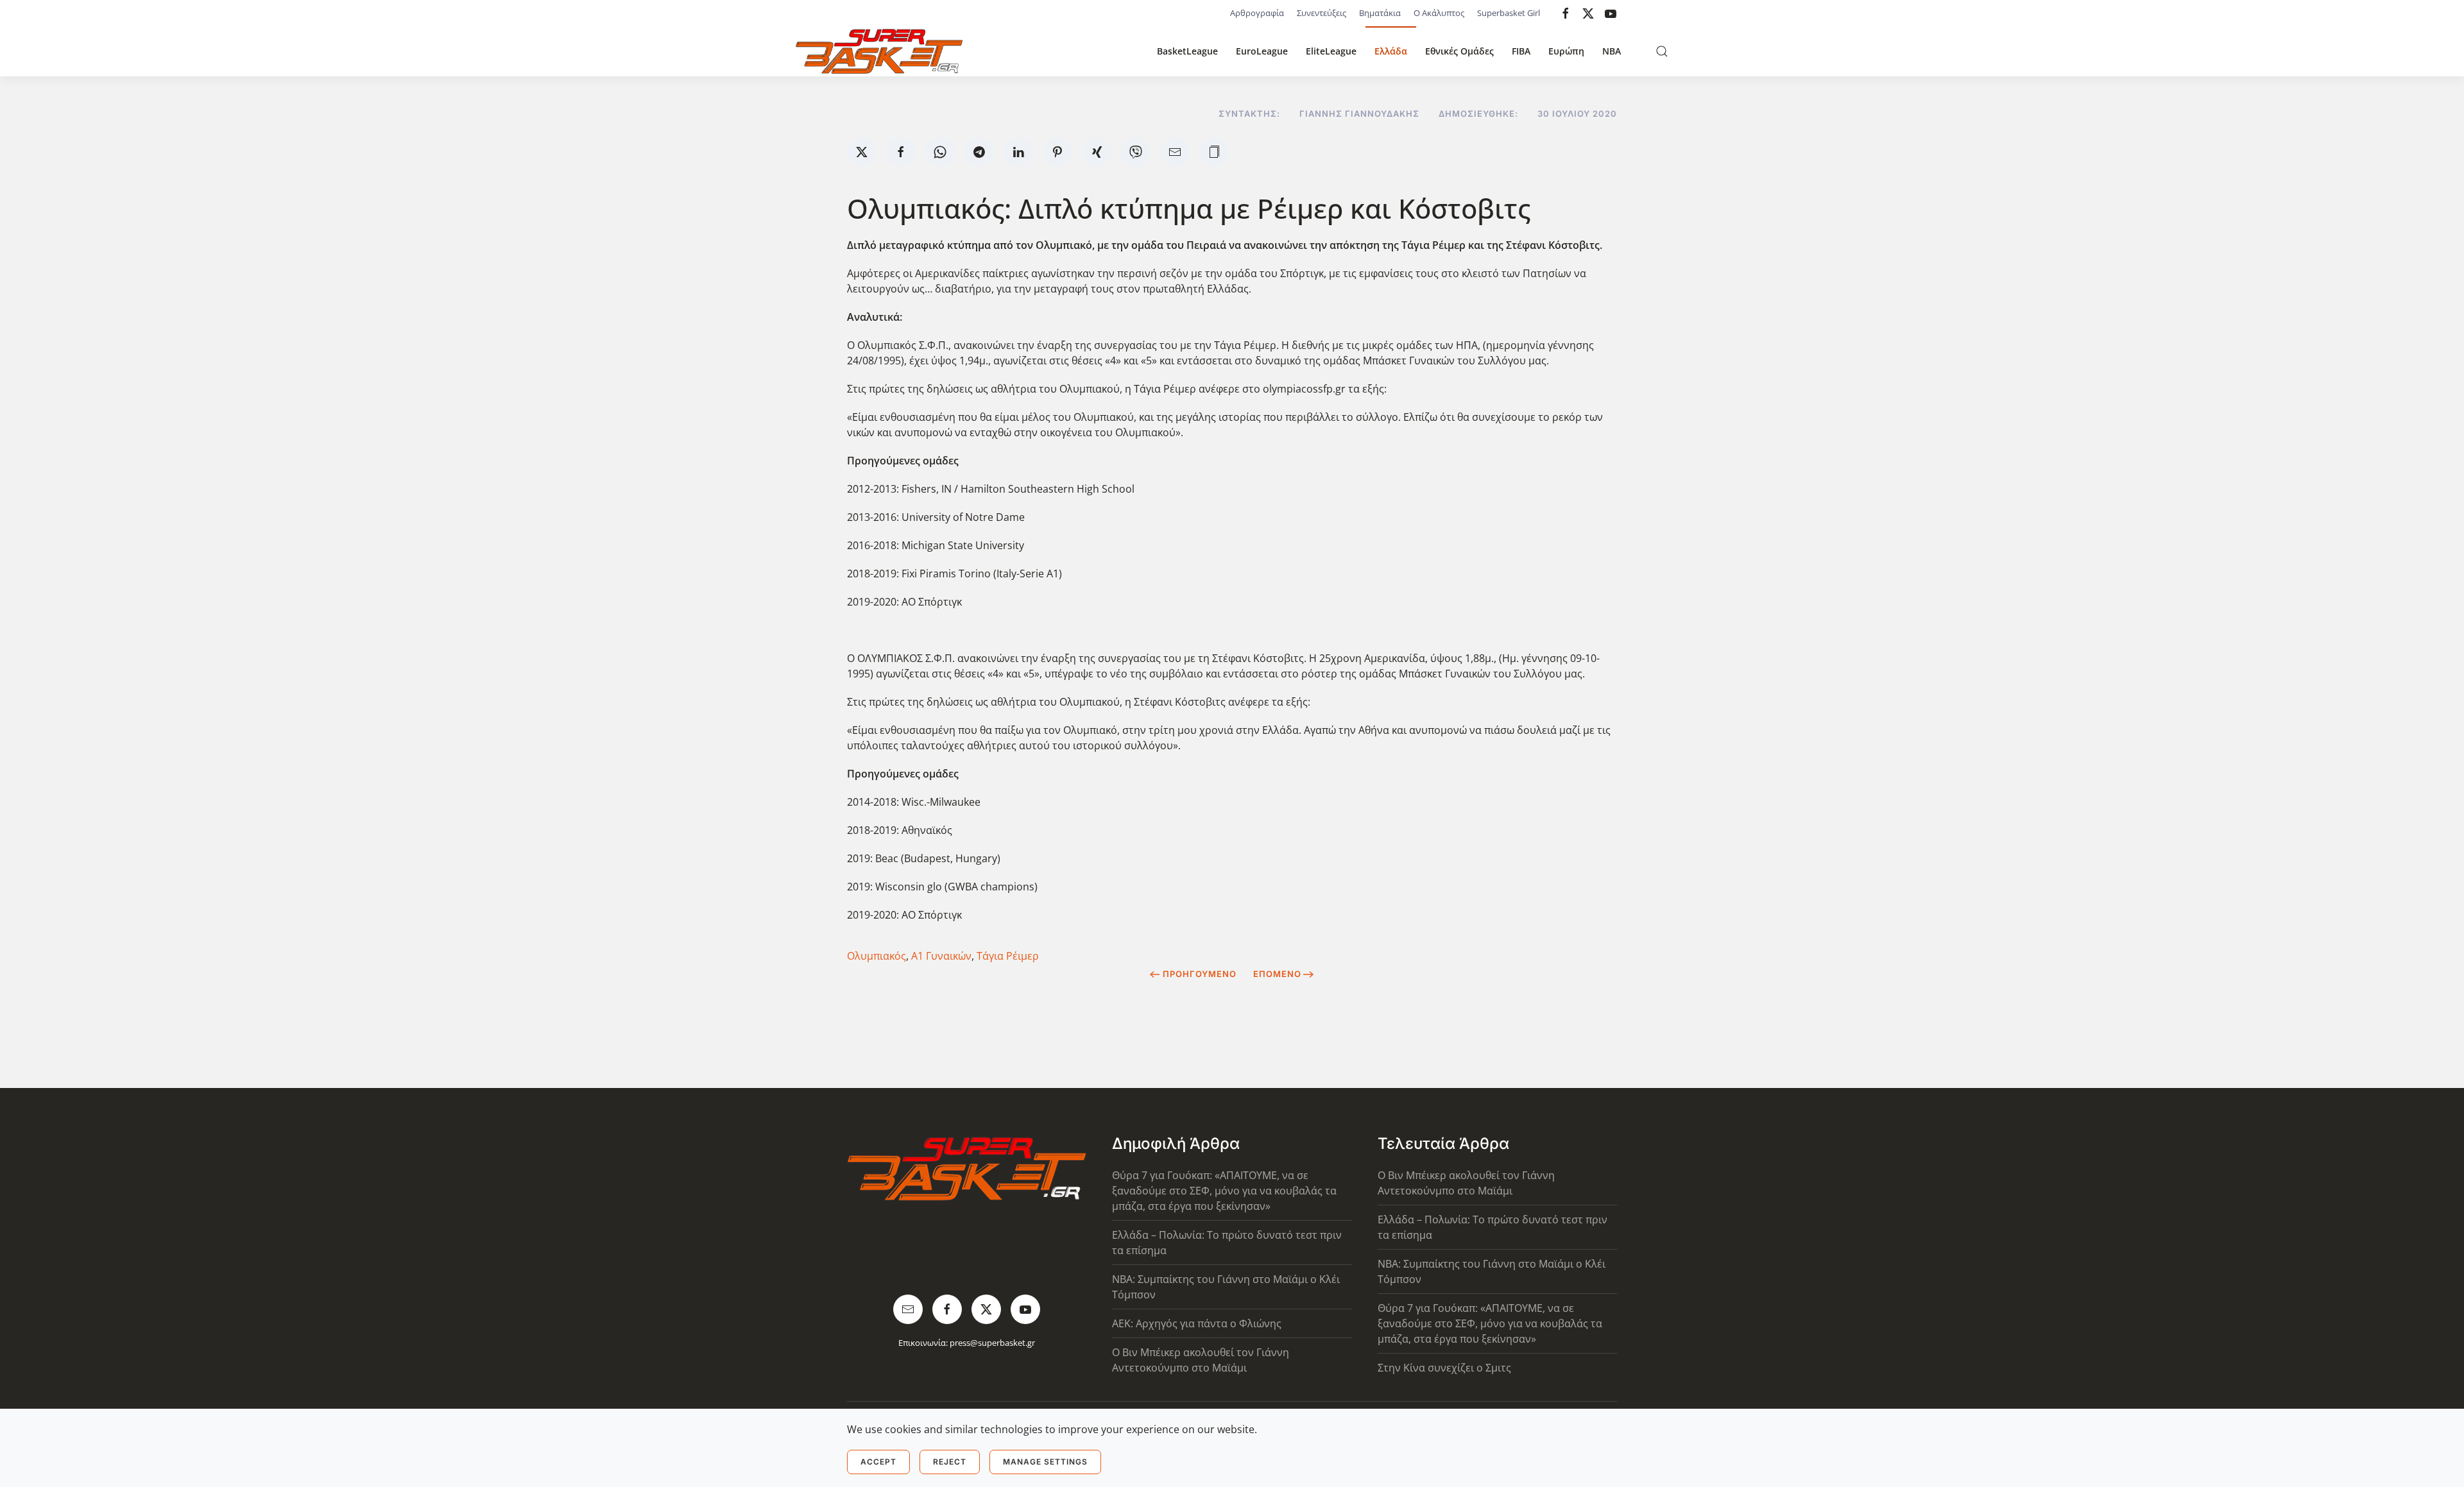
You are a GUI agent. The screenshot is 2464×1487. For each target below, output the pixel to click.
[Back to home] (879, 51)
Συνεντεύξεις (1322, 13)
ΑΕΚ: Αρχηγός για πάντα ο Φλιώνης (1197, 1323)
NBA (1612, 51)
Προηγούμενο (1200, 974)
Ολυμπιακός (877, 956)
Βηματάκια (1380, 13)
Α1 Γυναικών (941, 956)
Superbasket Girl (1509, 13)
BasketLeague (1187, 51)
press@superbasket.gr (992, 1343)
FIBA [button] (1521, 51)
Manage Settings (1045, 1462)
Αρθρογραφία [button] (1257, 13)
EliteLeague (1331, 51)
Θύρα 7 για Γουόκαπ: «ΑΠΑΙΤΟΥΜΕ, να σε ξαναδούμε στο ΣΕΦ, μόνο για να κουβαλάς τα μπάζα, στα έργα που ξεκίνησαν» (1224, 1191)
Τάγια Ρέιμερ (1008, 956)
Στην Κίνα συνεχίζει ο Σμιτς (1444, 1368)
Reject (950, 1462)
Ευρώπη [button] (1566, 51)
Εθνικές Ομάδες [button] (1459, 51)
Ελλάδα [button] (1391, 51)
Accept (878, 1462)
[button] (1662, 51)
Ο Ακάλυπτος (1439, 13)
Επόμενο (1277, 974)
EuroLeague (1262, 51)
